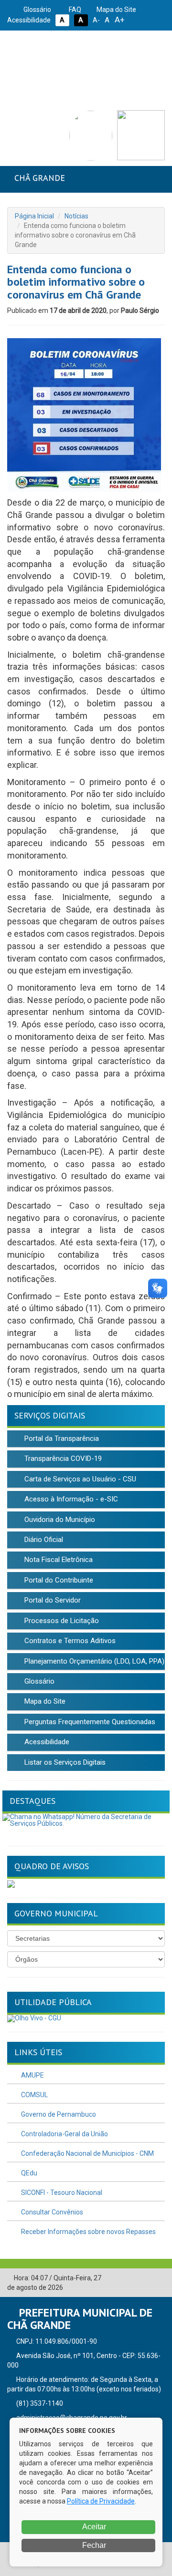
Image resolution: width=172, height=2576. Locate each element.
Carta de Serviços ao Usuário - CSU (79, 1479)
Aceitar (93, 2527)
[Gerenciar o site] (158, 2278)
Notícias (76, 216)
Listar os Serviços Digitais (64, 1762)
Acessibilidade (46, 1742)
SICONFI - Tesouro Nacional (61, 2193)
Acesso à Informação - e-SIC (70, 1499)
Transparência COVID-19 (62, 1459)
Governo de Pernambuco (58, 2114)
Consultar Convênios (51, 2212)
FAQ (74, 10)
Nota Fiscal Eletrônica (58, 1560)
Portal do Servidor (52, 1600)
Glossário (37, 10)
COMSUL (34, 2095)
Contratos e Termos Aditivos (69, 1641)
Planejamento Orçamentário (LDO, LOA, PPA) (93, 1661)
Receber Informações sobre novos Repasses (88, 2232)
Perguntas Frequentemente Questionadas (89, 1722)
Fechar (93, 2545)
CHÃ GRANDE (40, 178)
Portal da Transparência (61, 1438)
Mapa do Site (116, 10)
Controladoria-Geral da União (64, 2134)
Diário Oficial (43, 1540)
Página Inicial (34, 216)
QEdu (28, 2173)
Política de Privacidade (101, 2501)
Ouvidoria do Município (59, 1520)
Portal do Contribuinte (58, 1580)
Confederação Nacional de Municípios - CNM (87, 2153)
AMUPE (32, 2075)
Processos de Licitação (61, 1621)
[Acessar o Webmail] (143, 2278)
